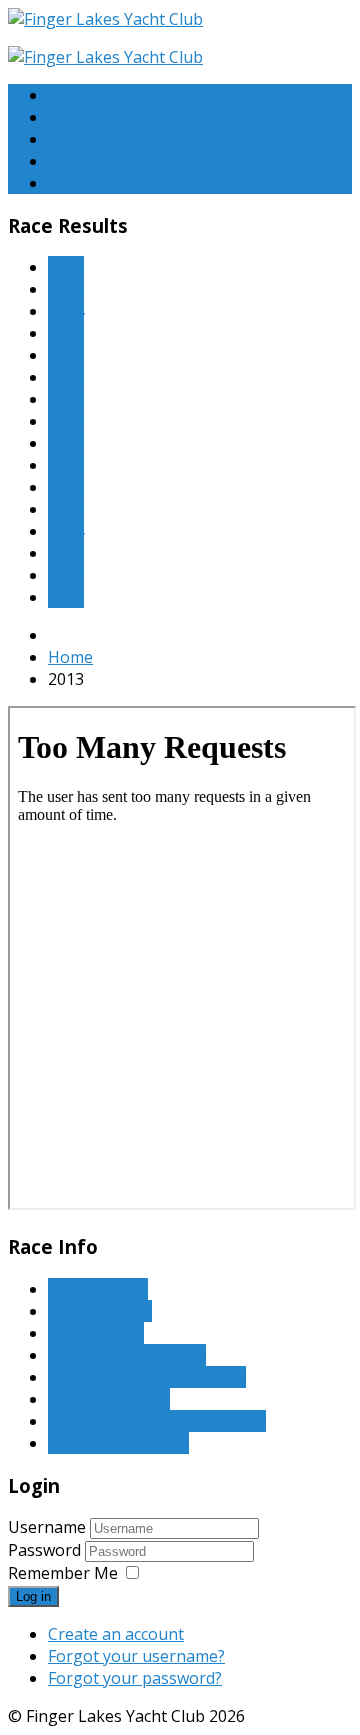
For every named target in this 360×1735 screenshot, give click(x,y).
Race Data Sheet (109, 1399)
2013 (66, 553)
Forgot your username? (136, 1656)
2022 (66, 355)
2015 (66, 509)
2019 (66, 421)
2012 (66, 575)
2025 (66, 289)
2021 (66, 377)
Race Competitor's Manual (147, 1377)
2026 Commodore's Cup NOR (157, 1421)
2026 (66, 267)
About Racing (98, 1289)
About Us (83, 117)
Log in (33, 1596)
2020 (66, 399)
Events (73, 139)
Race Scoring (96, 1333)
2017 (66, 465)
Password (46, 1550)
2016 (66, 487)
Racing (73, 183)
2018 (66, 443)
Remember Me (63, 1573)
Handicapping (100, 1311)
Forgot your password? (135, 1678)
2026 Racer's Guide (118, 1443)
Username (47, 1527)
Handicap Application (127, 1355)
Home (70, 95)
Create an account (116, 1634)
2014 (66, 531)
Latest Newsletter (115, 161)
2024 (66, 311)
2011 (66, 597)
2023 (66, 333)
